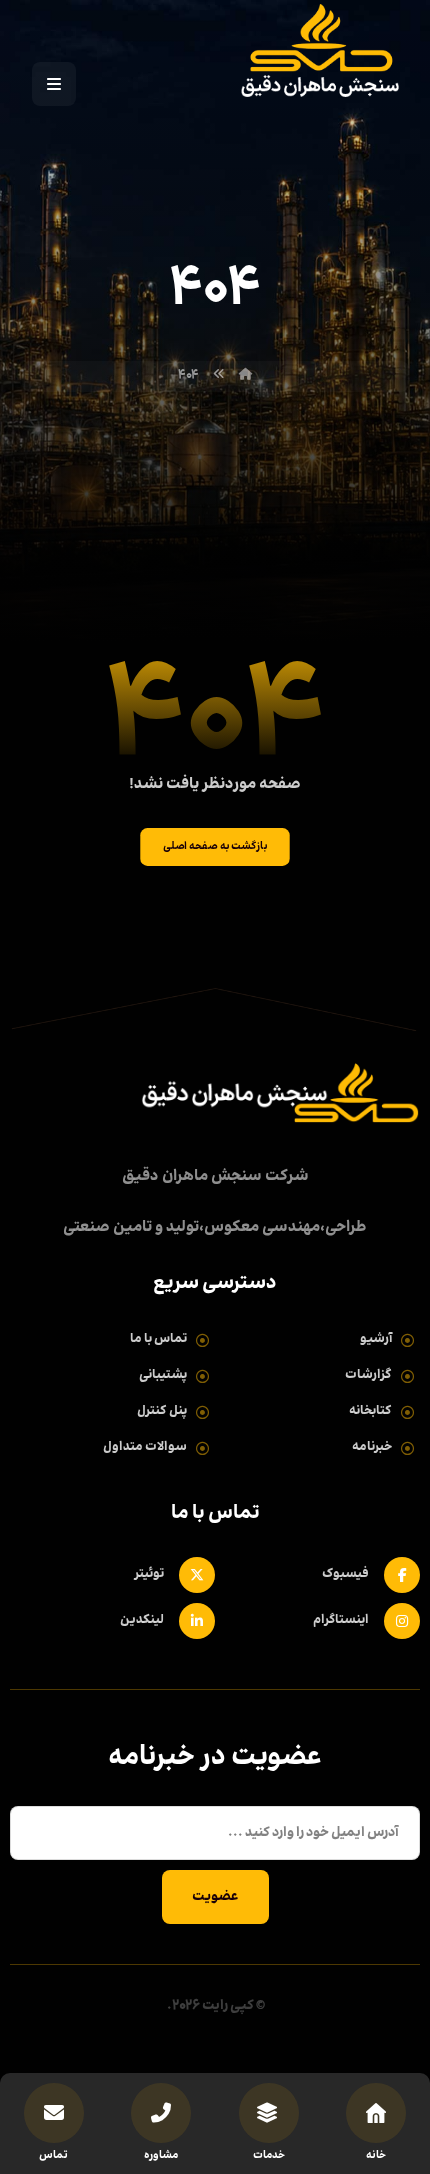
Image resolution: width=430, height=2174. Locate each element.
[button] (54, 84)
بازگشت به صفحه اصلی (215, 846)
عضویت (215, 1897)
